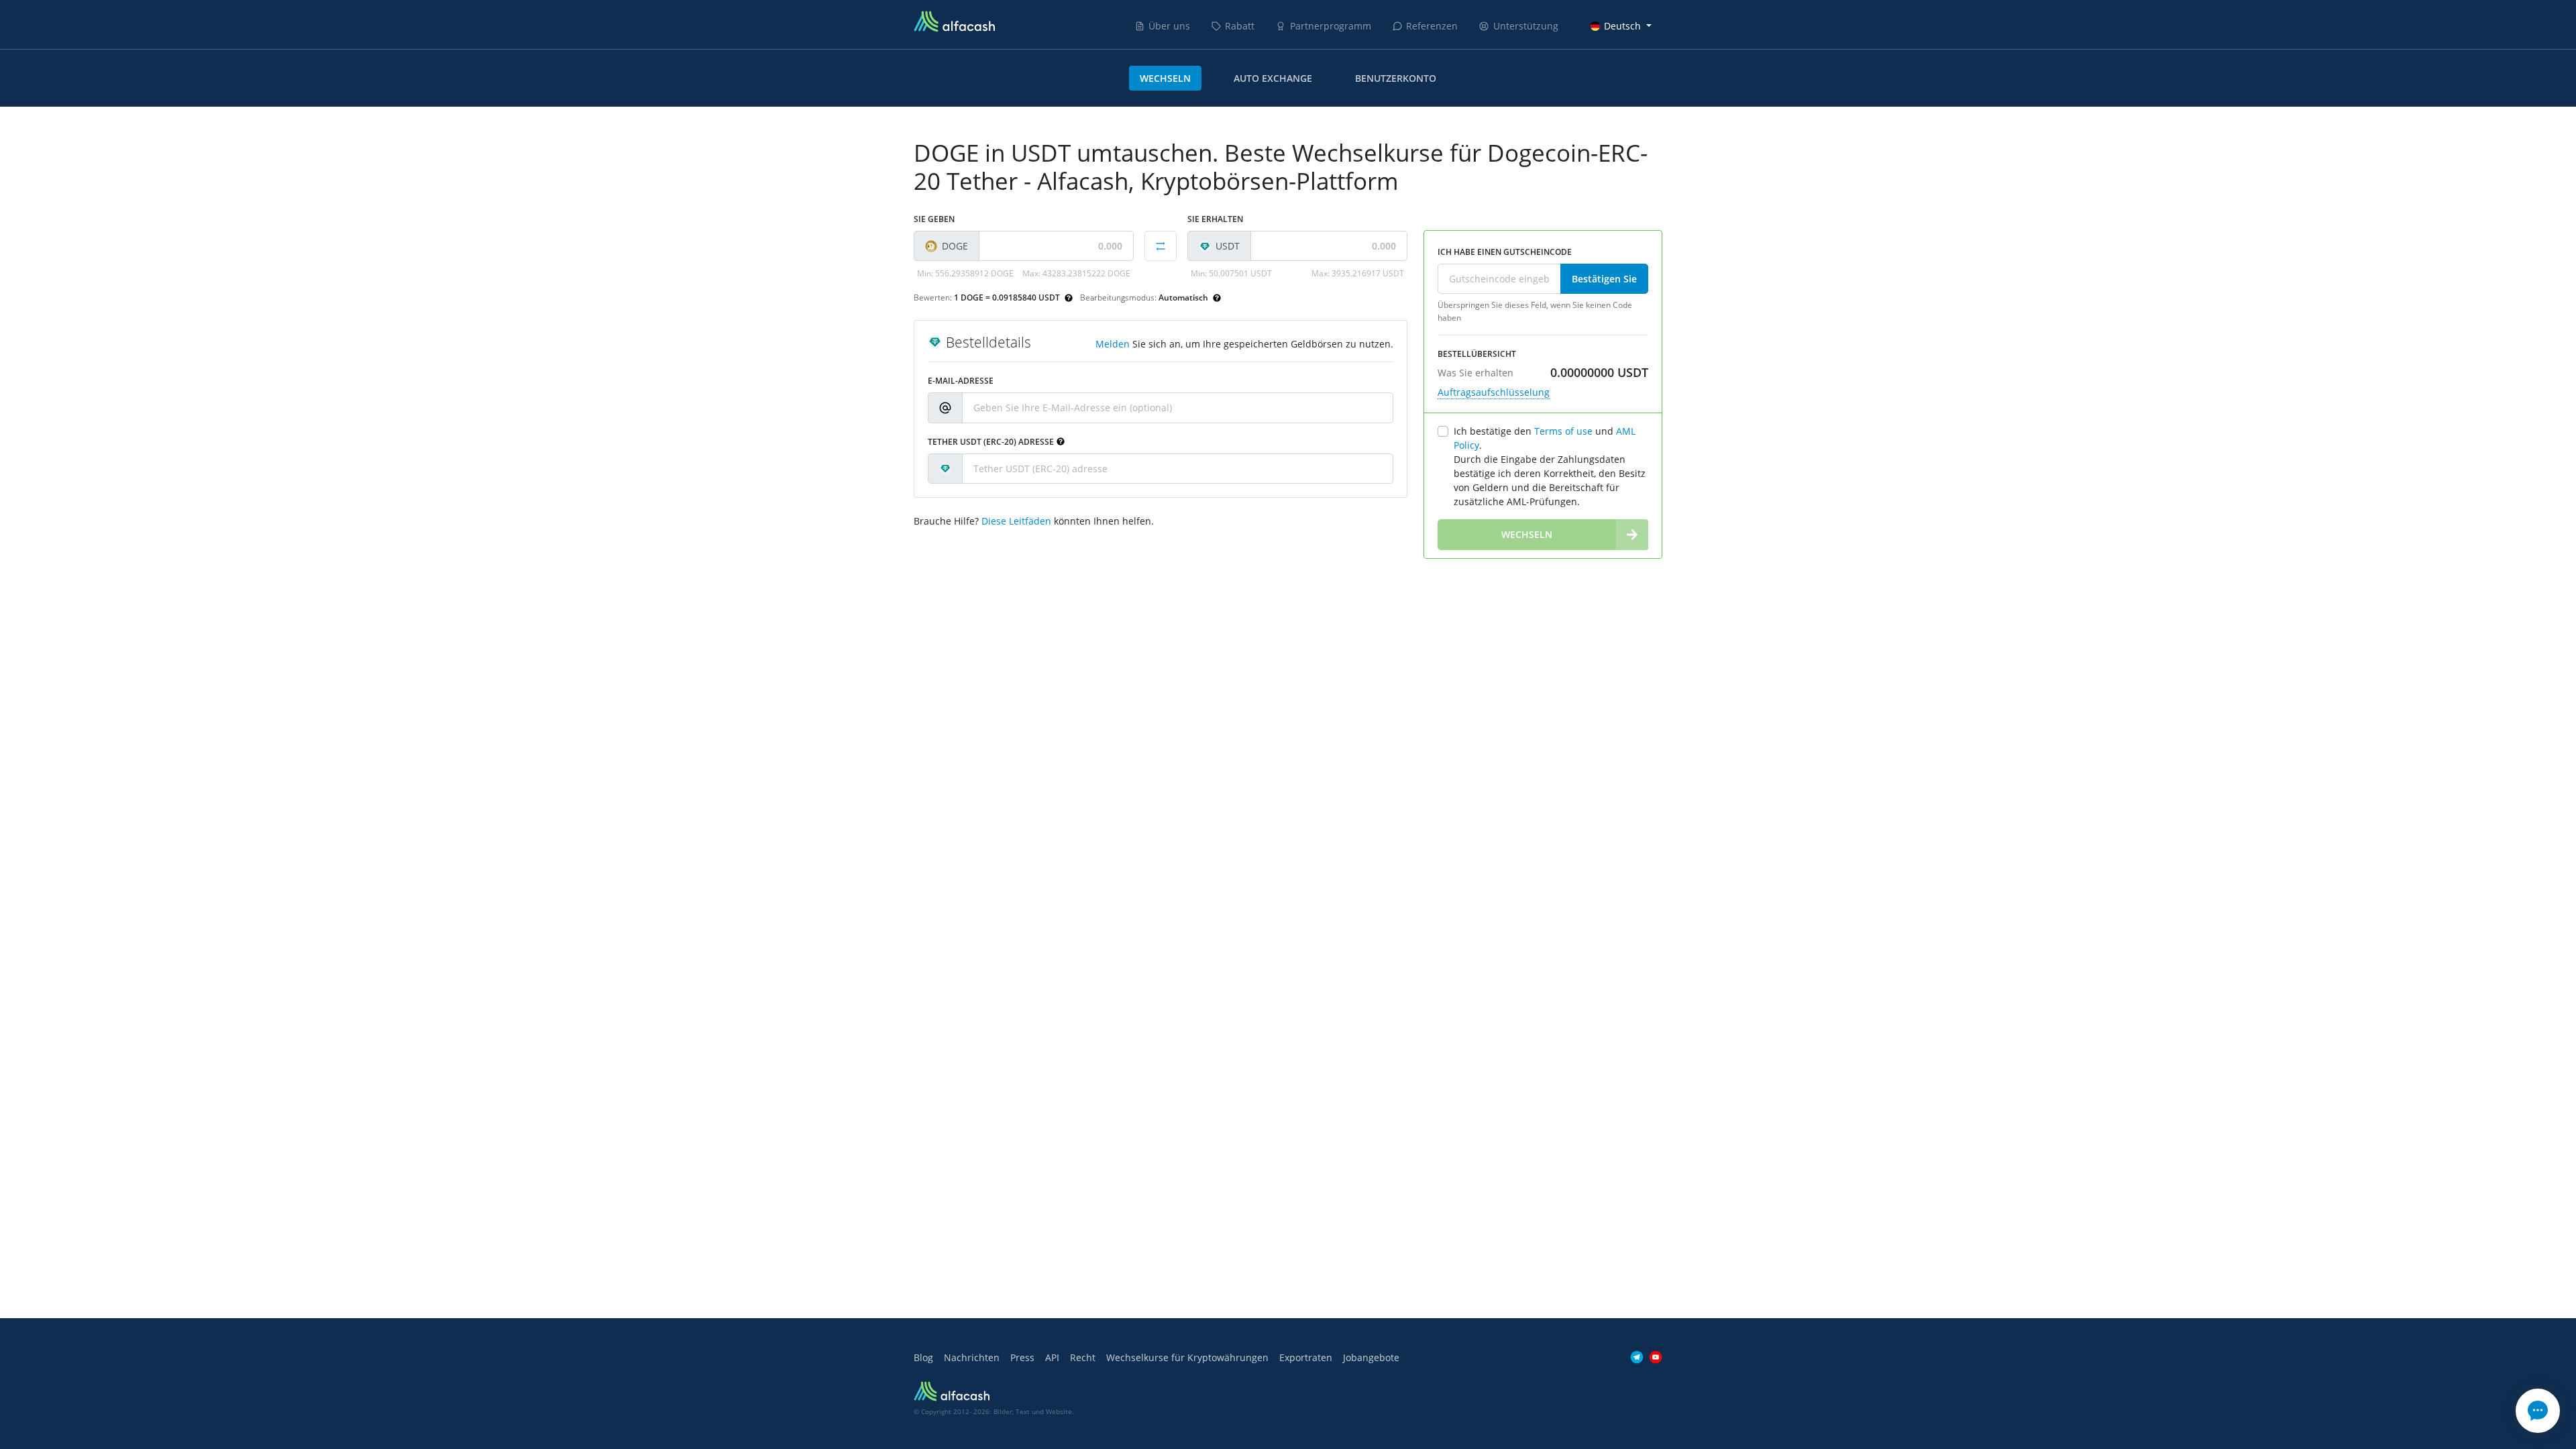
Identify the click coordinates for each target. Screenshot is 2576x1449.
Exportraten (1306, 1357)
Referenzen (1432, 26)
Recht (1083, 1357)
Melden (1113, 344)
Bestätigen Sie (1604, 279)
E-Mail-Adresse (961, 381)
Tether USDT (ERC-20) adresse (991, 442)
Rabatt (1240, 26)
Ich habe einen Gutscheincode (1505, 252)
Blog (923, 1357)
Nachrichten (972, 1357)
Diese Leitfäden (1016, 521)
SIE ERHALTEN (1215, 219)
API (1052, 1357)
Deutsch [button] (1622, 26)
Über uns (1169, 26)
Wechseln (1165, 78)
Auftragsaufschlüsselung (1494, 392)
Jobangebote (1371, 1357)
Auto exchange (1273, 78)
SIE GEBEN (934, 219)
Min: (965, 273)
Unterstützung (1526, 26)
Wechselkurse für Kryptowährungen (1187, 1357)
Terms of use (1563, 431)
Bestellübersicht (1477, 354)
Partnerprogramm (1331, 26)
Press (1022, 1357)
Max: (1076, 273)
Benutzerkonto (1396, 78)
